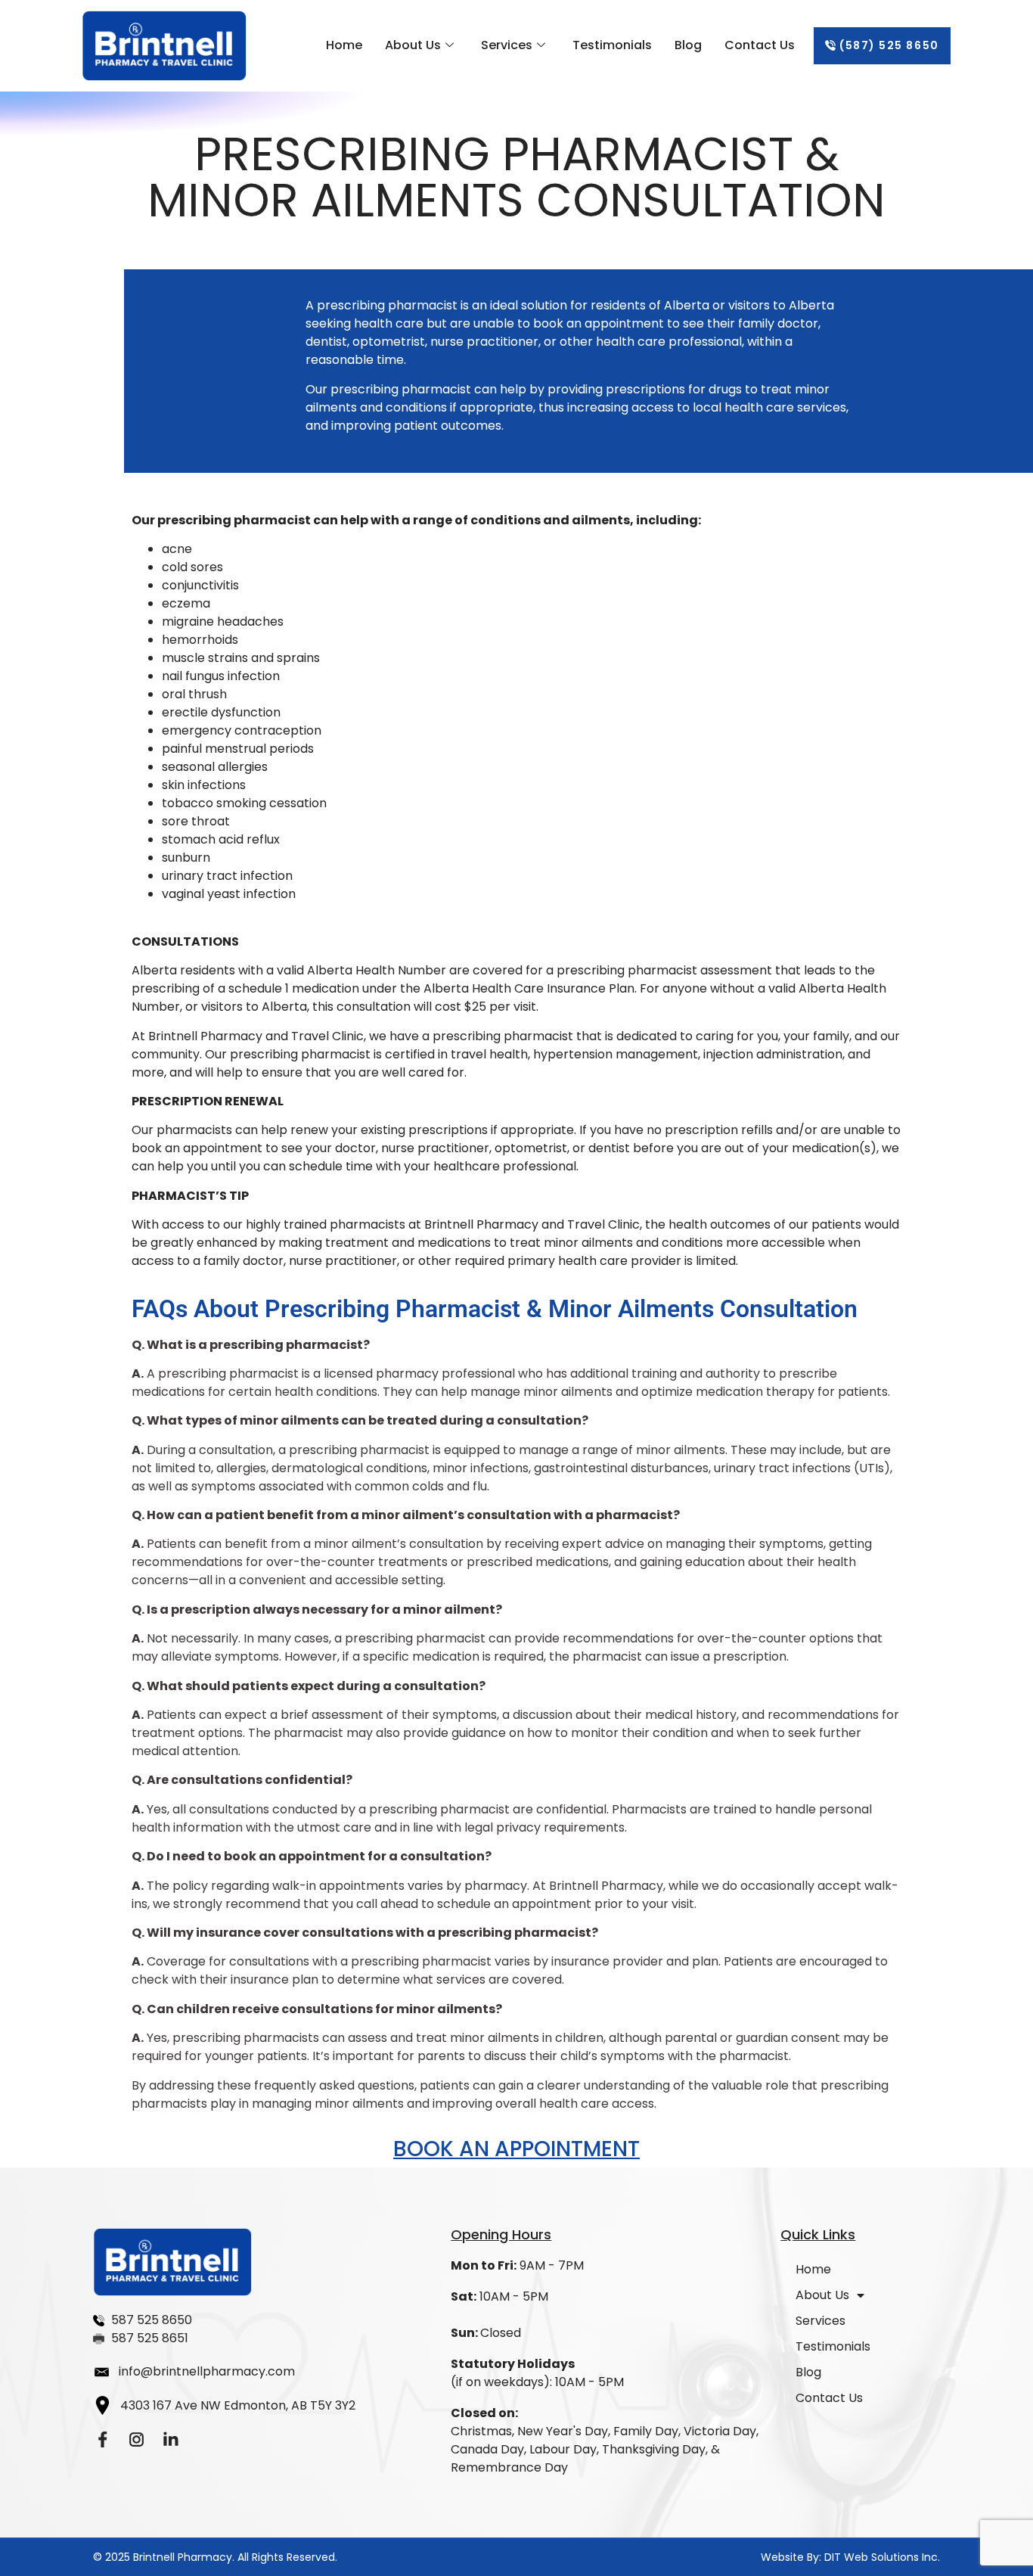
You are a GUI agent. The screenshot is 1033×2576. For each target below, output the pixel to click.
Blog (688, 45)
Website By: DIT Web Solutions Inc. (850, 2557)
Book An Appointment (516, 2149)
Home (344, 45)
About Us (413, 45)
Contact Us (760, 45)
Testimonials (612, 45)
